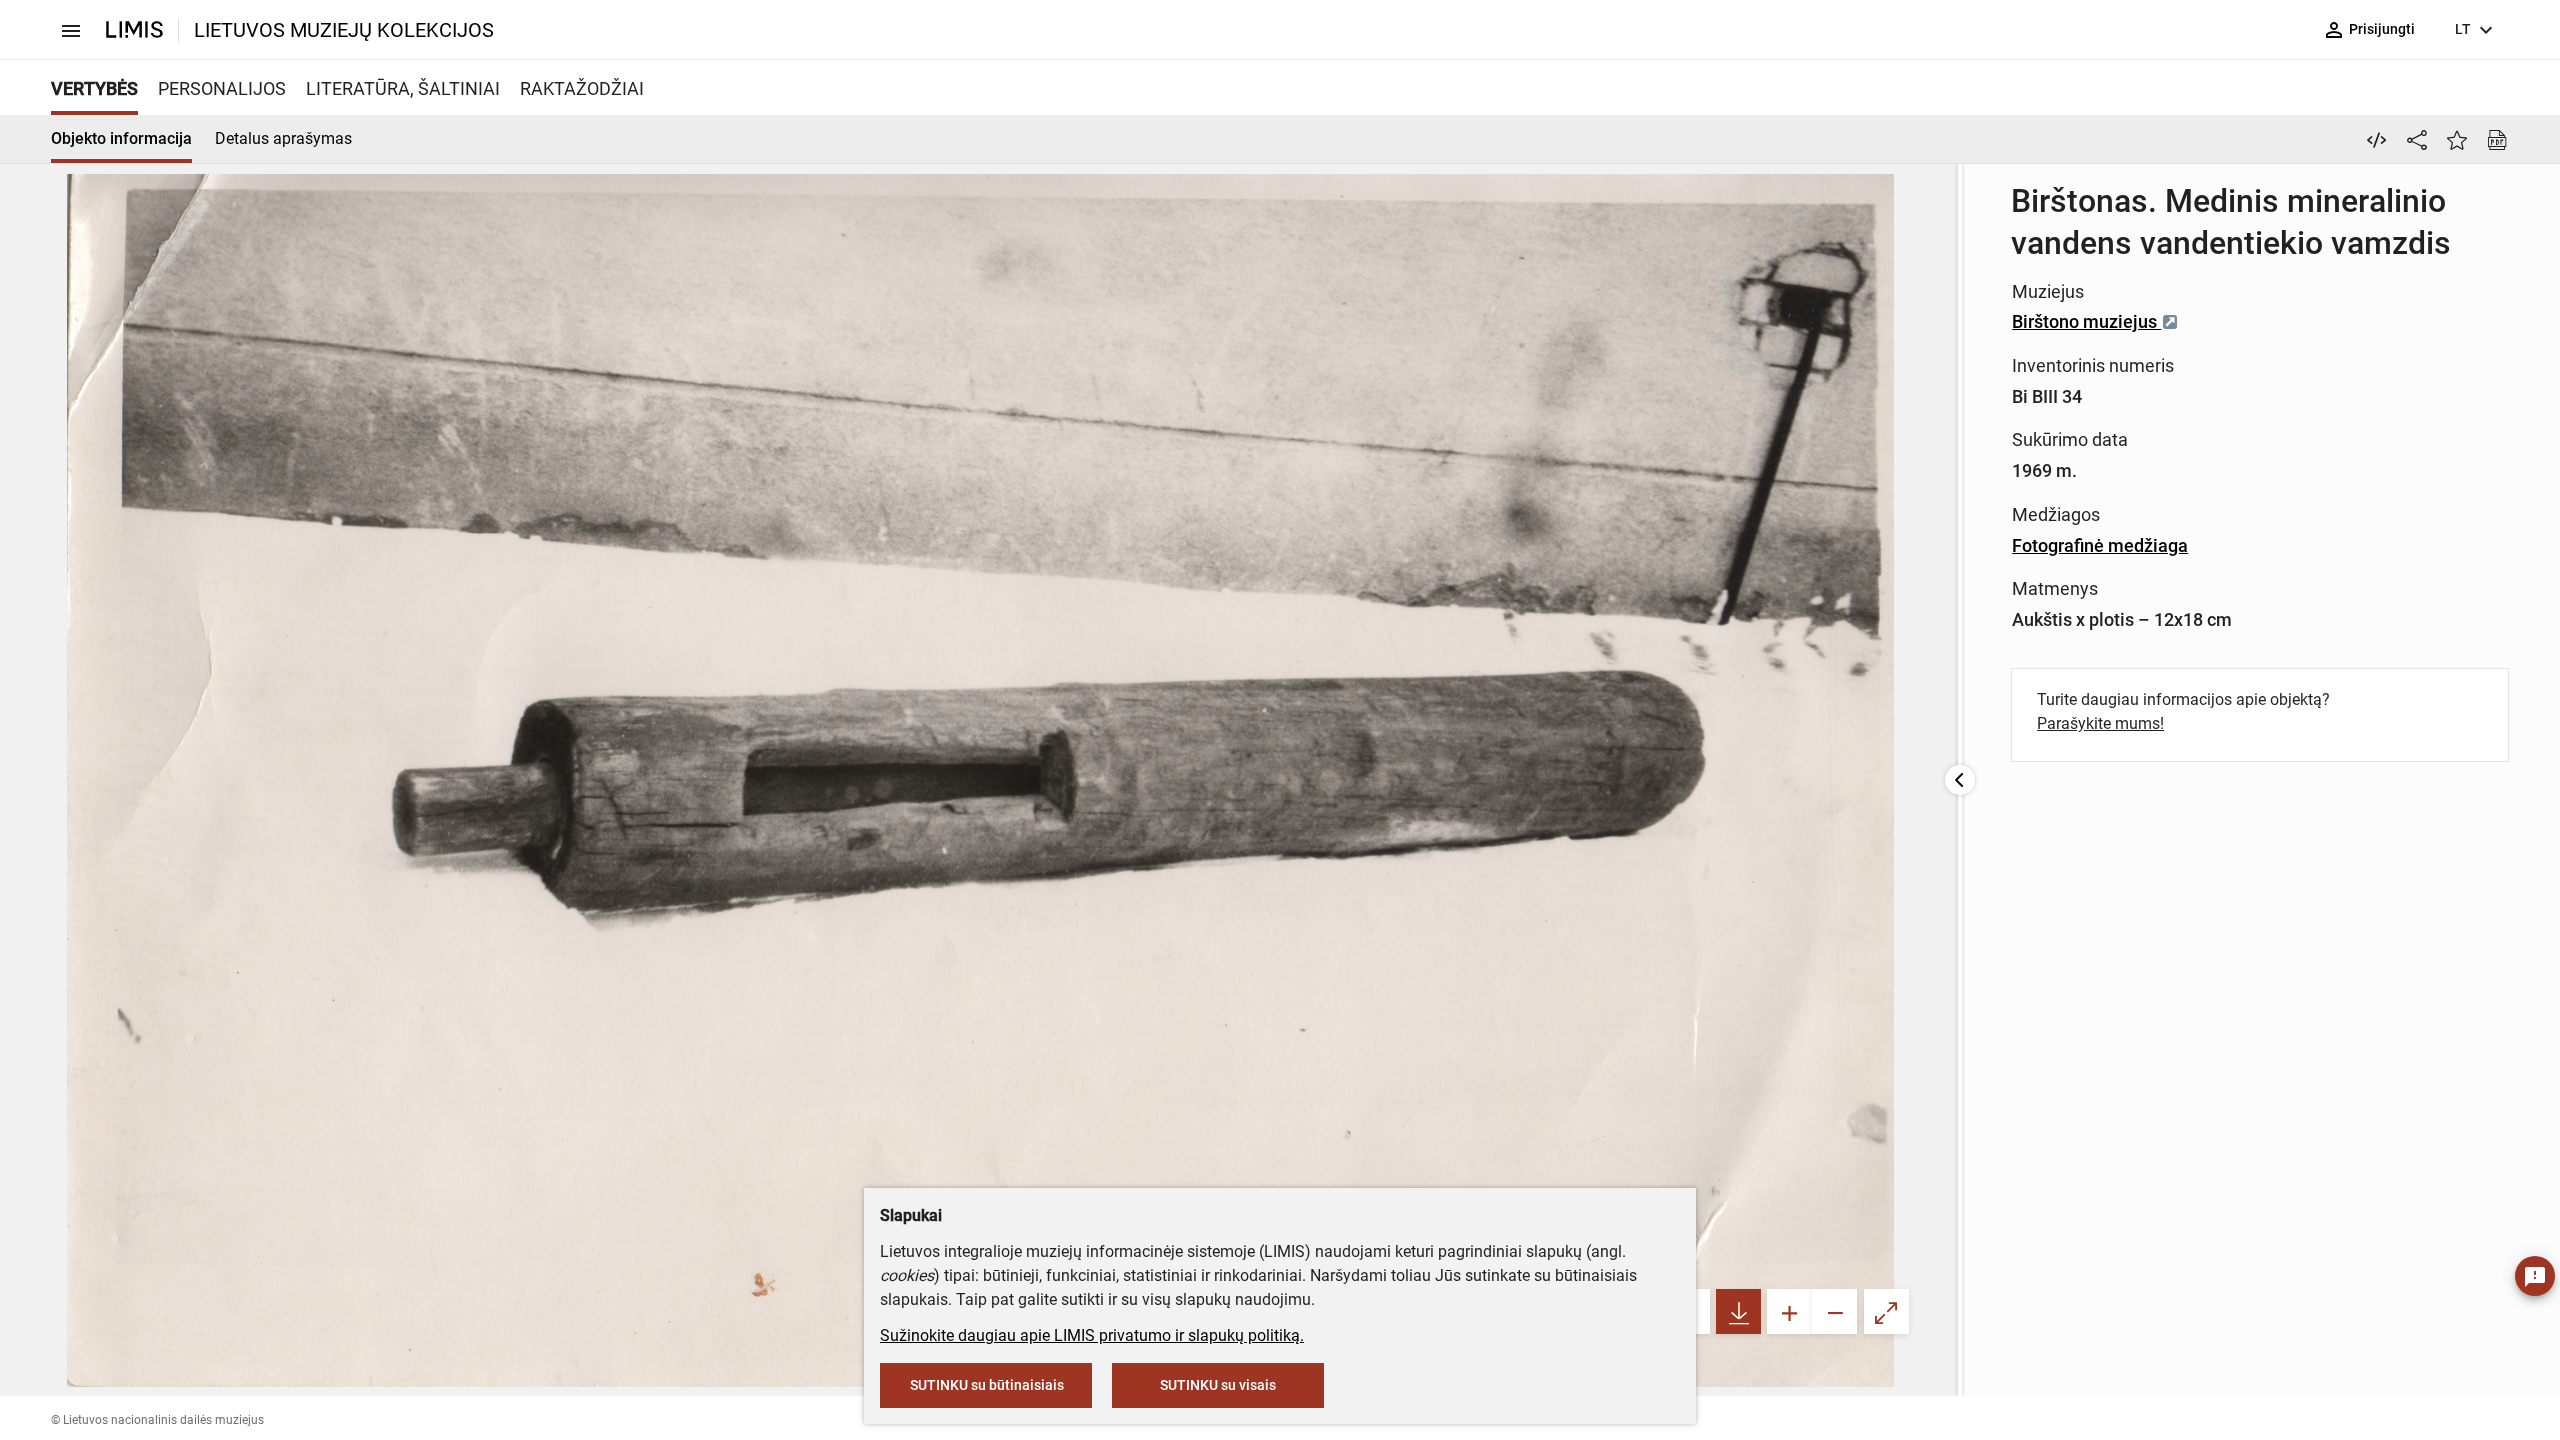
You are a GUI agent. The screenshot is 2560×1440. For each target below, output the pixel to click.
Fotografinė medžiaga (2100, 545)
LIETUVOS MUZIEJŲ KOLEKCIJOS (344, 30)
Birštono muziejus (2086, 321)
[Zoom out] (1834, 1311)
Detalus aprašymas (283, 138)
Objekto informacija (121, 138)
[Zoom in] (1789, 1311)
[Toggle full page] (1886, 1311)
